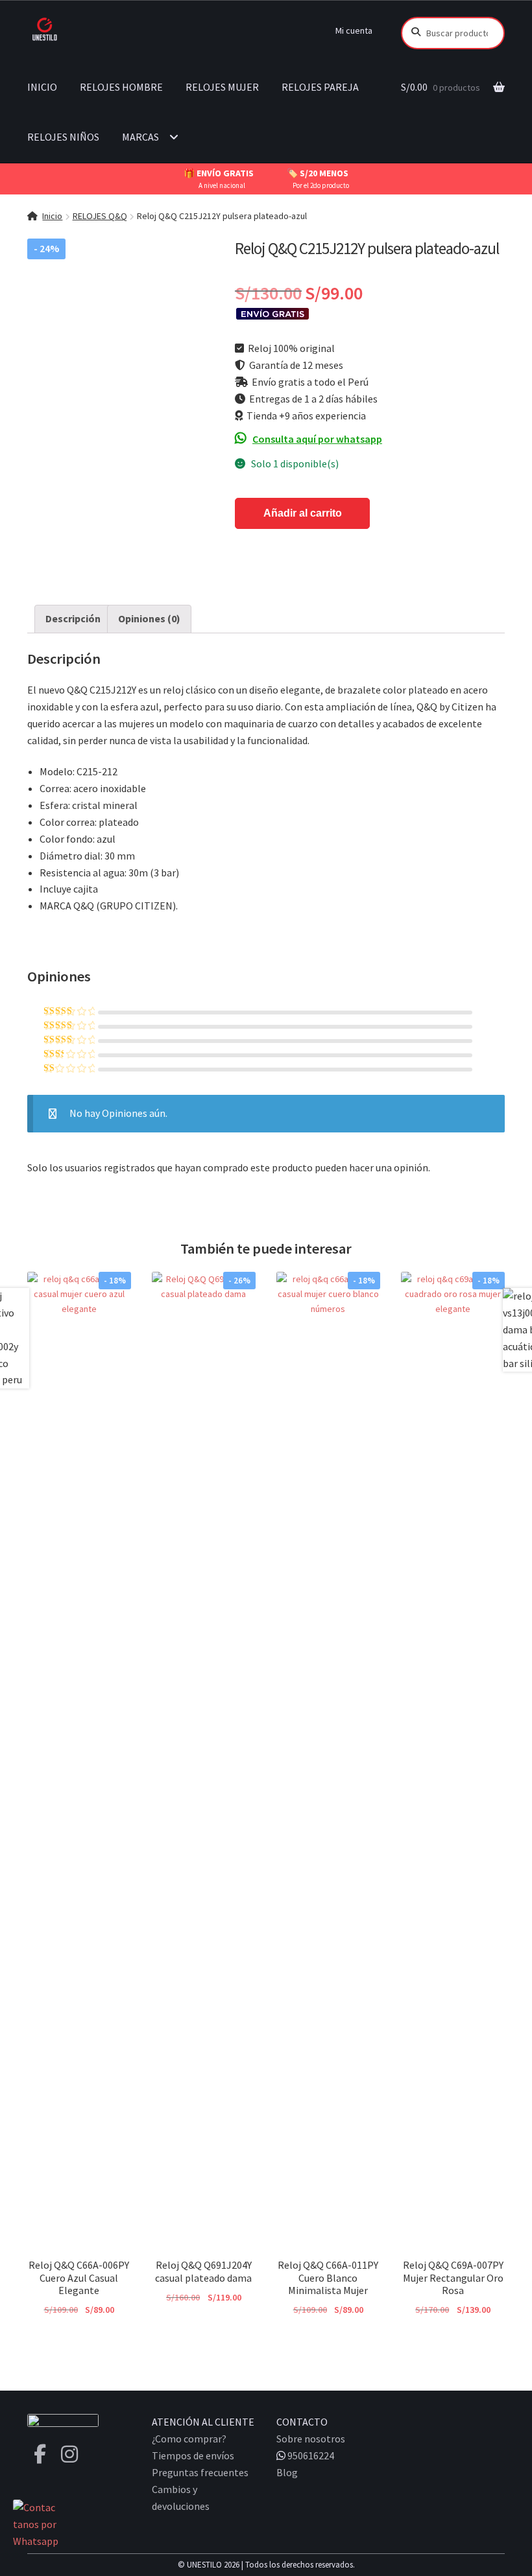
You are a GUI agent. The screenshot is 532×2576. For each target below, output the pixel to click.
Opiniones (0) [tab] (149, 618)
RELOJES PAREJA (320, 87)
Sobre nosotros (311, 2439)
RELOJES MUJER (222, 87)
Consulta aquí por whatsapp (317, 439)
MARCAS (140, 137)
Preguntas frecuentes (200, 2472)
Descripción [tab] (73, 618)
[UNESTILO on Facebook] (40, 2454)
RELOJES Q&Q (100, 216)
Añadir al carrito (303, 513)
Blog (287, 2472)
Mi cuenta (354, 30)
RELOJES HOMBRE (121, 87)
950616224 (310, 2455)
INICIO (42, 87)
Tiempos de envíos (193, 2455)
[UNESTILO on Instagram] (69, 2454)
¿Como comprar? (189, 2439)
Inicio (52, 216)
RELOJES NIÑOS (63, 137)
